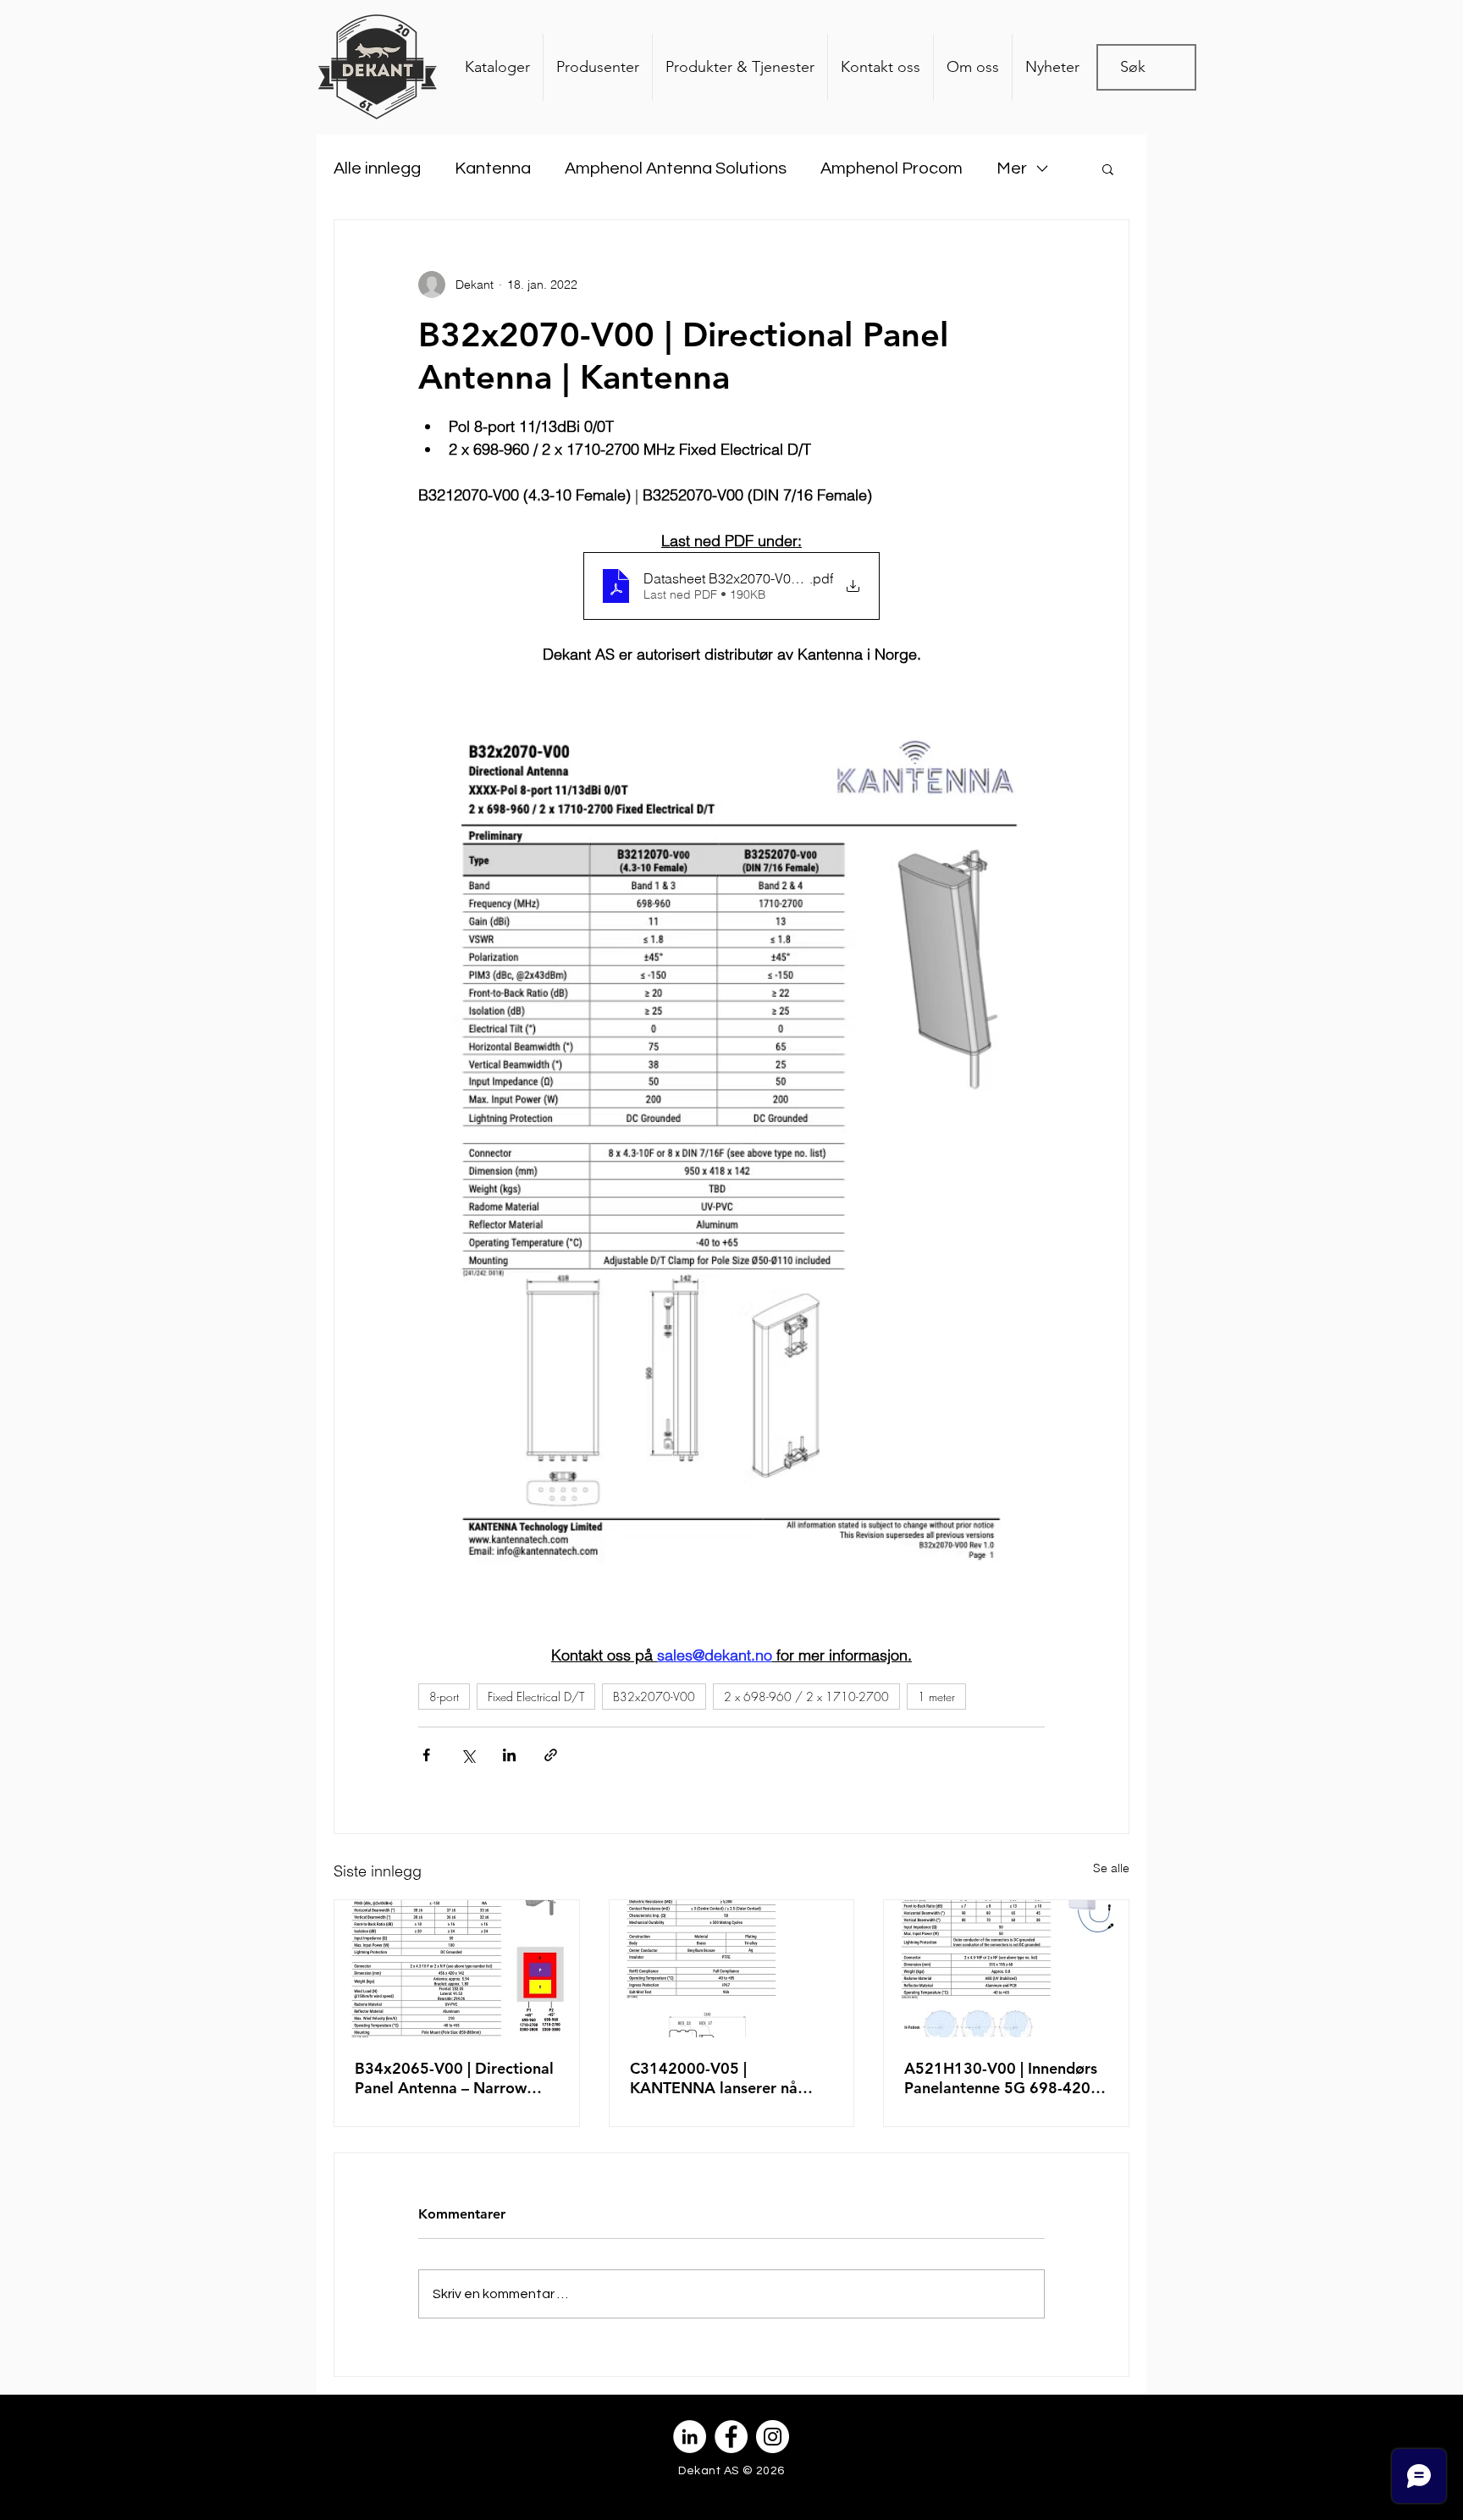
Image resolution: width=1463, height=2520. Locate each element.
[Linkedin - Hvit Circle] (690, 2437)
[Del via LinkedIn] (509, 1755)
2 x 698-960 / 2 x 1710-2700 (806, 1697)
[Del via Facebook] (426, 1755)
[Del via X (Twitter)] (468, 1755)
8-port (444, 1697)
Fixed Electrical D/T (536, 1697)
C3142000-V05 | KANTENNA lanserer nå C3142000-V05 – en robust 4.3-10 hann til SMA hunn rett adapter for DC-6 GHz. (726, 2078)
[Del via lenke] (551, 1755)
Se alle (1111, 1868)
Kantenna (493, 169)
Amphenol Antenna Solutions (676, 169)
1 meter (936, 1697)
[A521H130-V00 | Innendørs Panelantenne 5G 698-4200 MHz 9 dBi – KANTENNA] (1006, 1969)
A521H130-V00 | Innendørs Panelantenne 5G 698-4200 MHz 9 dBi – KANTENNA (1002, 2078)
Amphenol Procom (892, 169)
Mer (1012, 169)
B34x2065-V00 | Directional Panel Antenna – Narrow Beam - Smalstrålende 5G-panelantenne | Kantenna (454, 2078)
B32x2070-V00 (654, 1697)
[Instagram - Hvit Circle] (773, 2437)
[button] (1108, 169)
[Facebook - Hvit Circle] (731, 2437)
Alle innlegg (377, 169)
